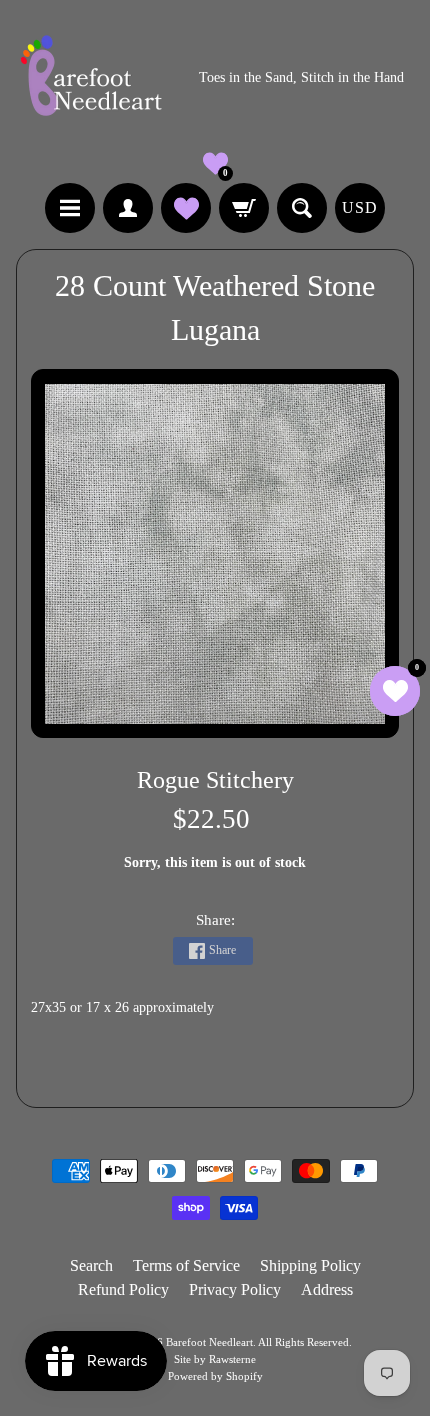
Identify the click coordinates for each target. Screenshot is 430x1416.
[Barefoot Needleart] (91, 78)
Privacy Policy (235, 1289)
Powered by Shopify (215, 1376)
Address (327, 1289)
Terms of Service (186, 1265)
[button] (215, 163)
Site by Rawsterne (215, 1359)
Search (91, 1265)
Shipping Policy (310, 1265)
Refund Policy (123, 1289)
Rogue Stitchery (215, 779)
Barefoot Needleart (209, 1342)
